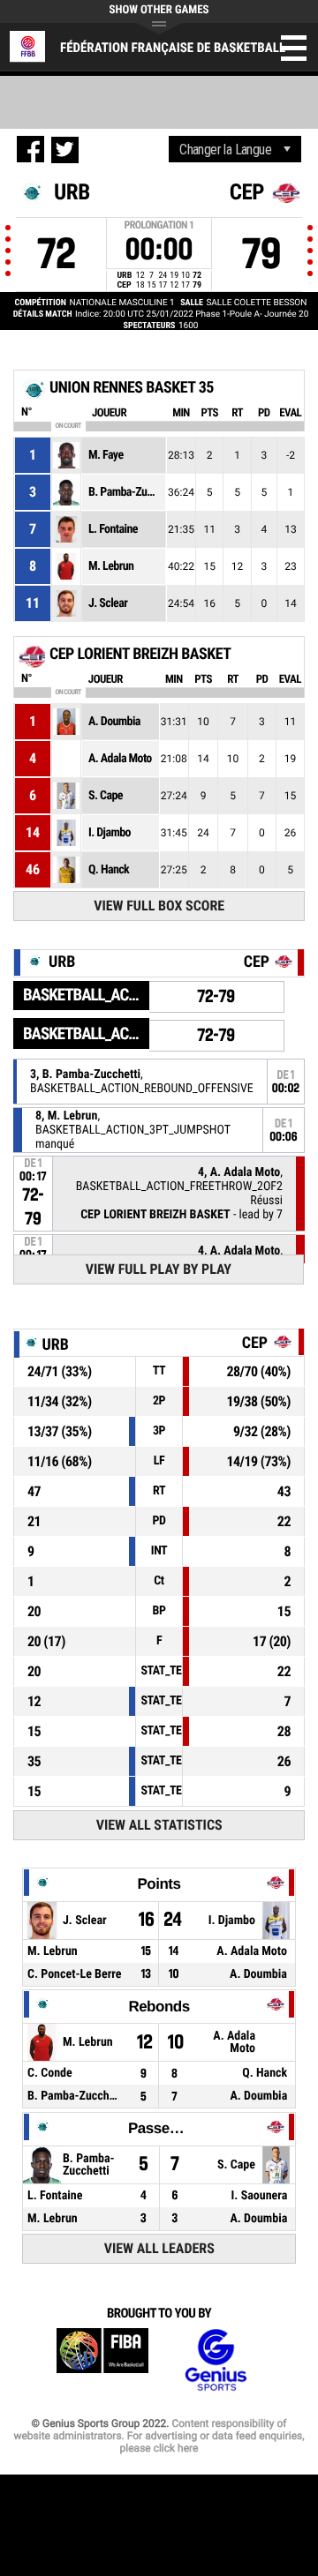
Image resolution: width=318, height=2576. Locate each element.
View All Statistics (159, 1825)
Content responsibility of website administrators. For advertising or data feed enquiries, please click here (159, 2436)
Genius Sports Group (216, 2360)
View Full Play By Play (159, 1269)
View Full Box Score (159, 906)
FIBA (102, 2360)
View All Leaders (159, 2248)
